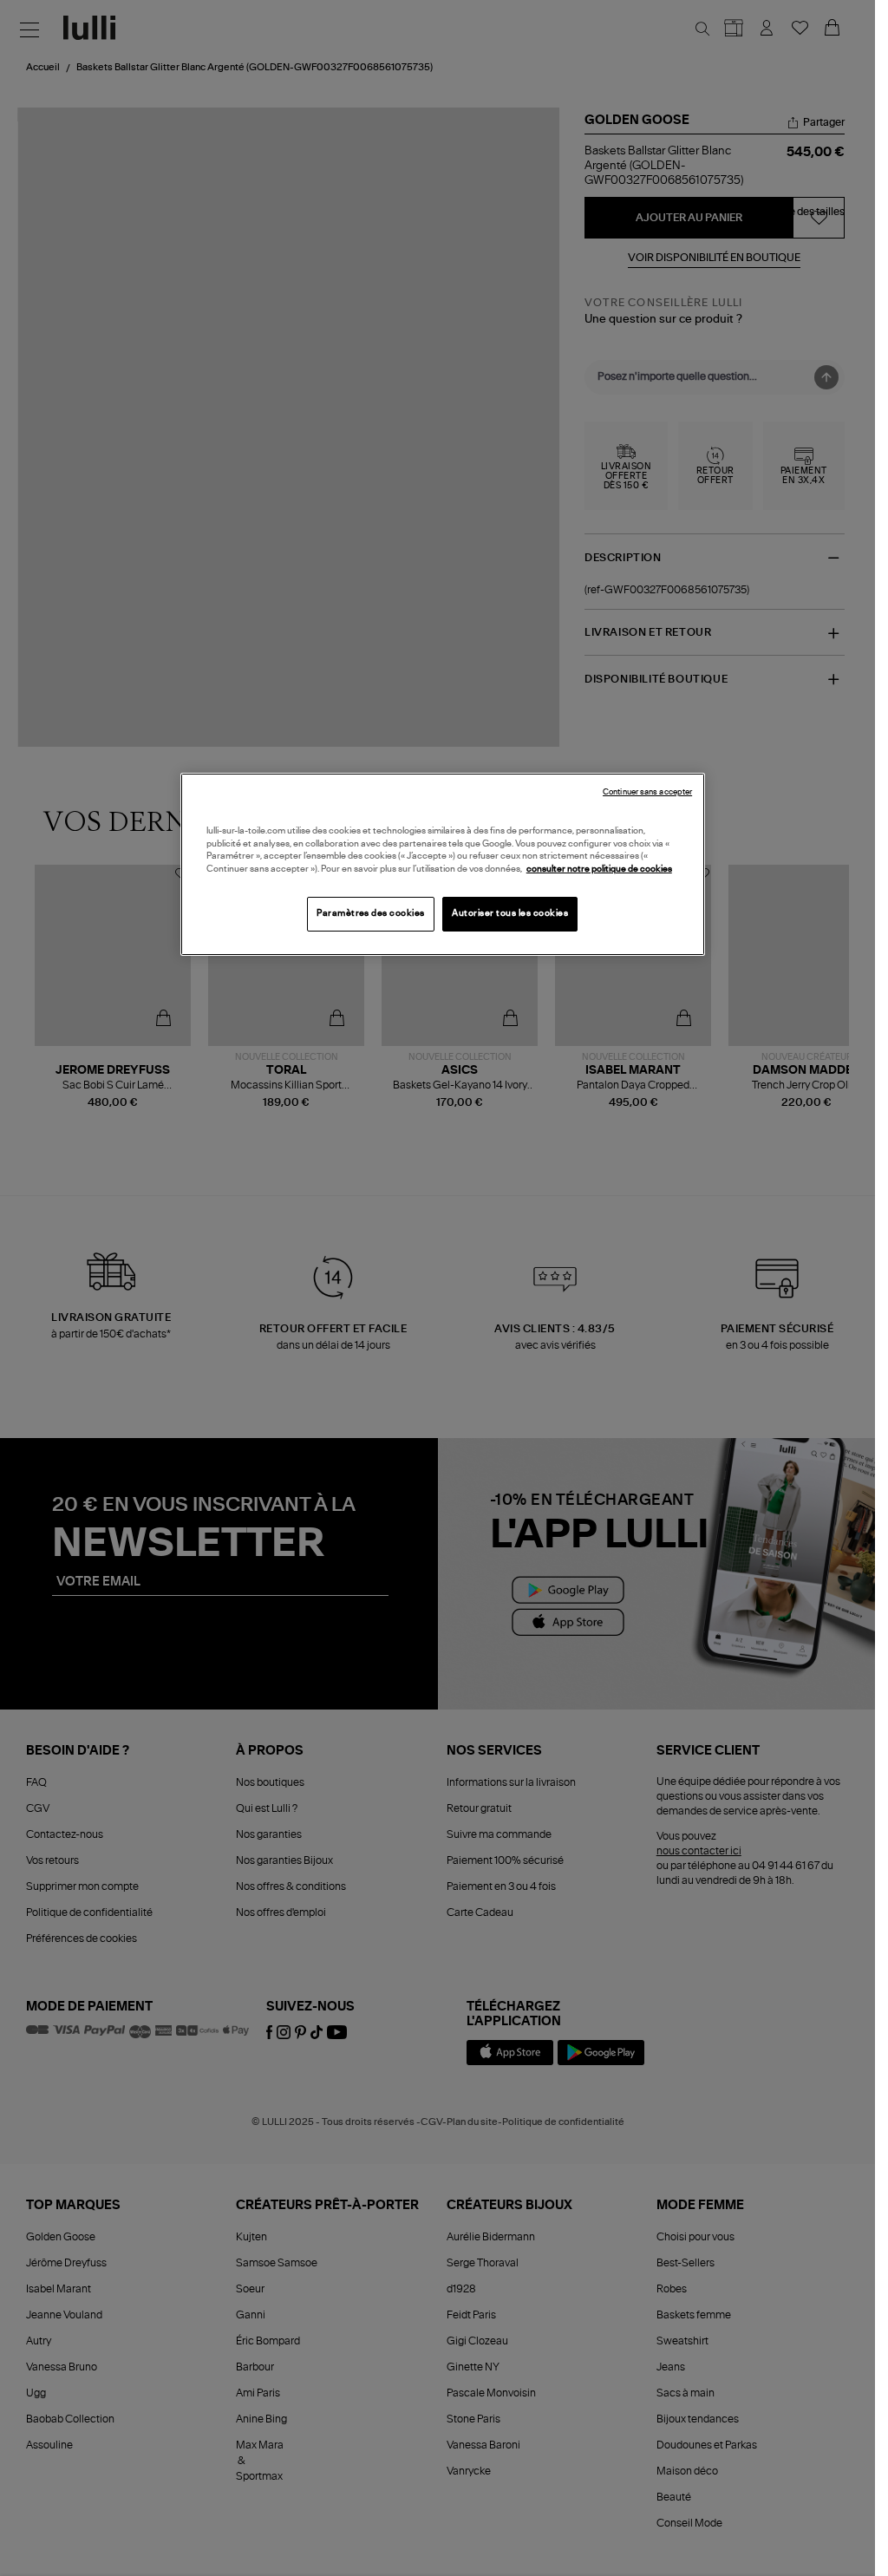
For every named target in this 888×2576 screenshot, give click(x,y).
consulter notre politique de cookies (599, 869)
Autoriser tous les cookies (510, 913)
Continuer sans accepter (647, 792)
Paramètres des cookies (371, 913)
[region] (443, 864)
